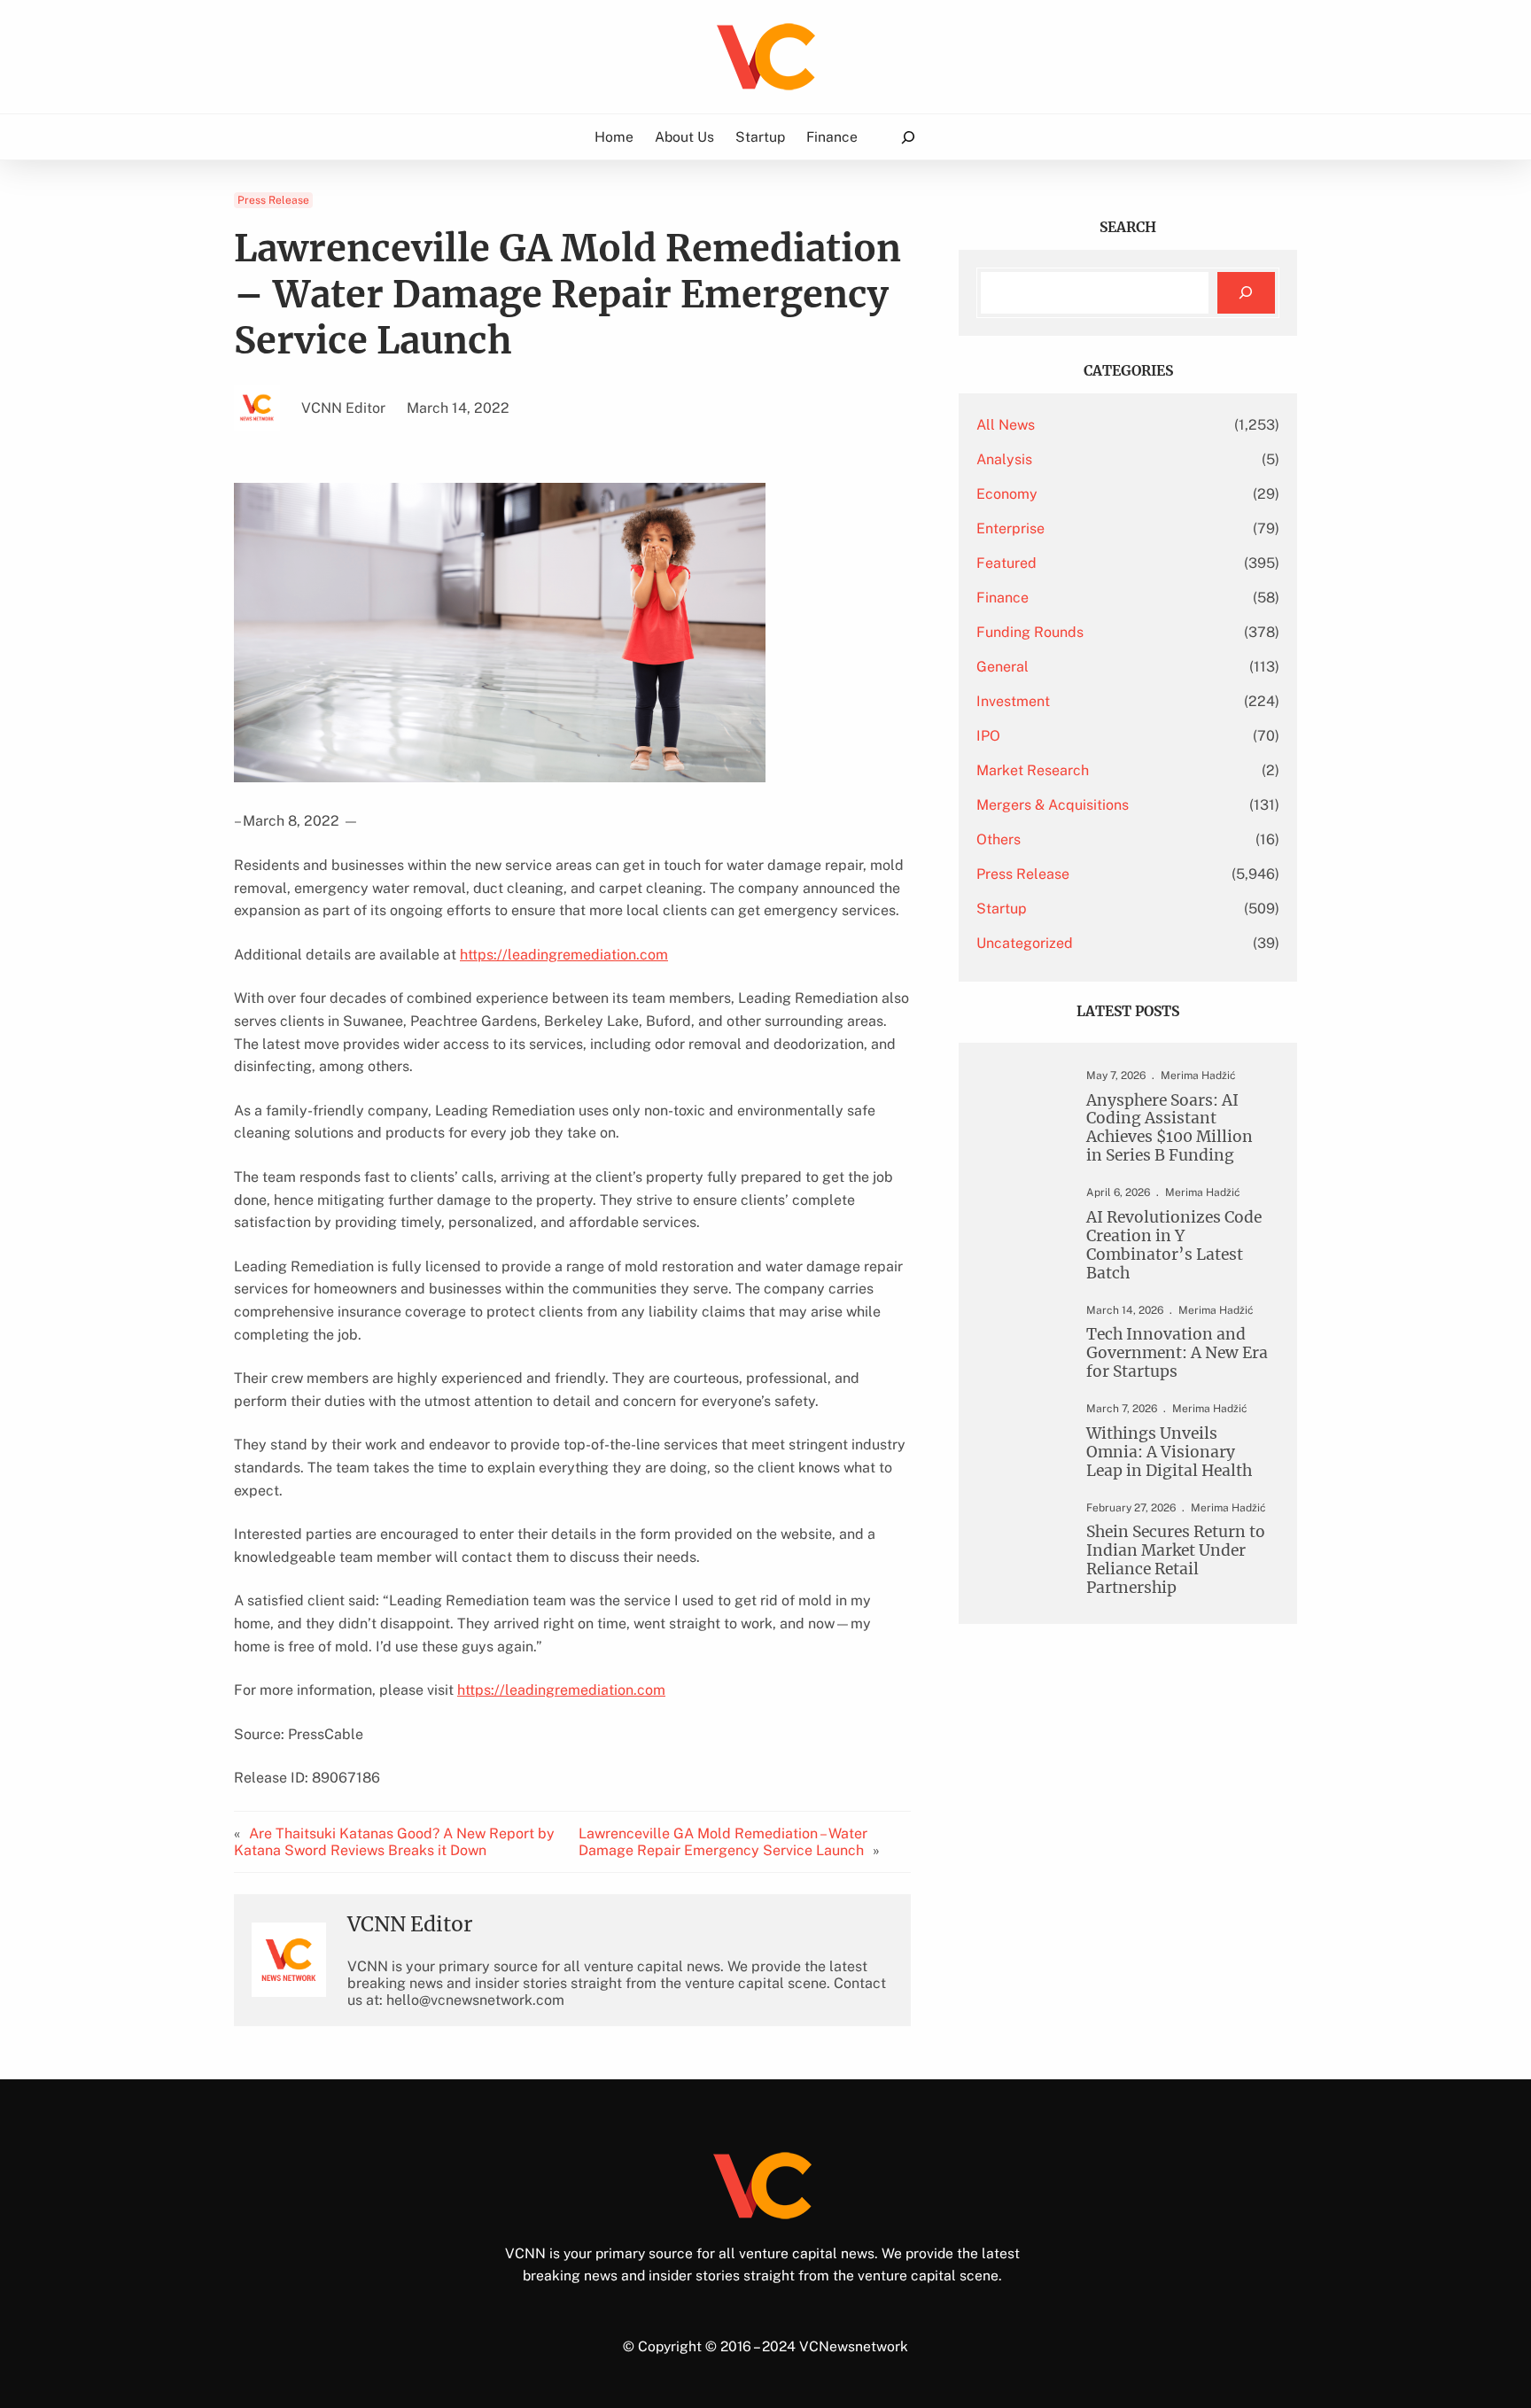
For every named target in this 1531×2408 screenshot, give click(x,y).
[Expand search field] (908, 137)
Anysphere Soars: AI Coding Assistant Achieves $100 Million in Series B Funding (1170, 1129)
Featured (1006, 563)
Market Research (1033, 770)
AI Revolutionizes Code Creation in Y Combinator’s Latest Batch (1174, 1246)
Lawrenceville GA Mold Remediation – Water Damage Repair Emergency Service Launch (723, 1842)
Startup (1002, 909)
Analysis (1004, 459)
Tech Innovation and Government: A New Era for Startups (1177, 1353)
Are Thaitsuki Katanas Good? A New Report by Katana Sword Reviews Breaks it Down (394, 1842)
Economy (1007, 494)
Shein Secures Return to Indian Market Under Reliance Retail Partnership (1176, 1560)
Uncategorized (1025, 943)
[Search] (1246, 293)
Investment (1013, 701)
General (1003, 667)
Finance (1003, 598)
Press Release (273, 200)
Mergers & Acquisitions (1053, 805)
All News (1006, 425)
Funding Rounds (1030, 632)
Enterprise (1010, 528)
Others (999, 839)
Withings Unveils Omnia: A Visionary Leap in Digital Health (1169, 1453)
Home (614, 137)
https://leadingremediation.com (564, 955)
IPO (988, 736)
